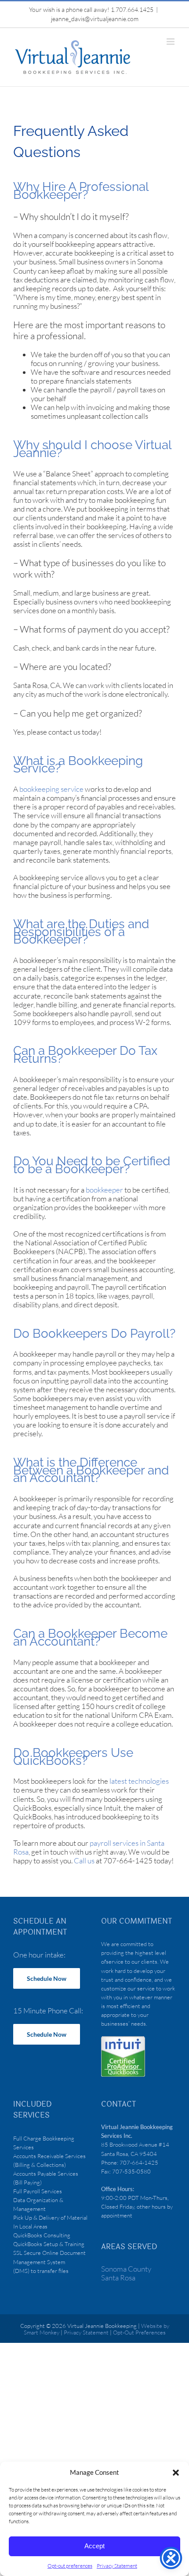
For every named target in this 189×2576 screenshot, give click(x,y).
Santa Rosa (118, 2278)
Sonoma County (126, 2269)
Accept (94, 2546)
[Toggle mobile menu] (171, 42)
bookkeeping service (51, 789)
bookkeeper (104, 1190)
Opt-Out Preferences (139, 2332)
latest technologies (139, 1781)
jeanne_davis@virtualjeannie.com (95, 19)
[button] (176, 2473)
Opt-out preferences (70, 2566)
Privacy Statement (117, 2566)
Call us (84, 1861)
